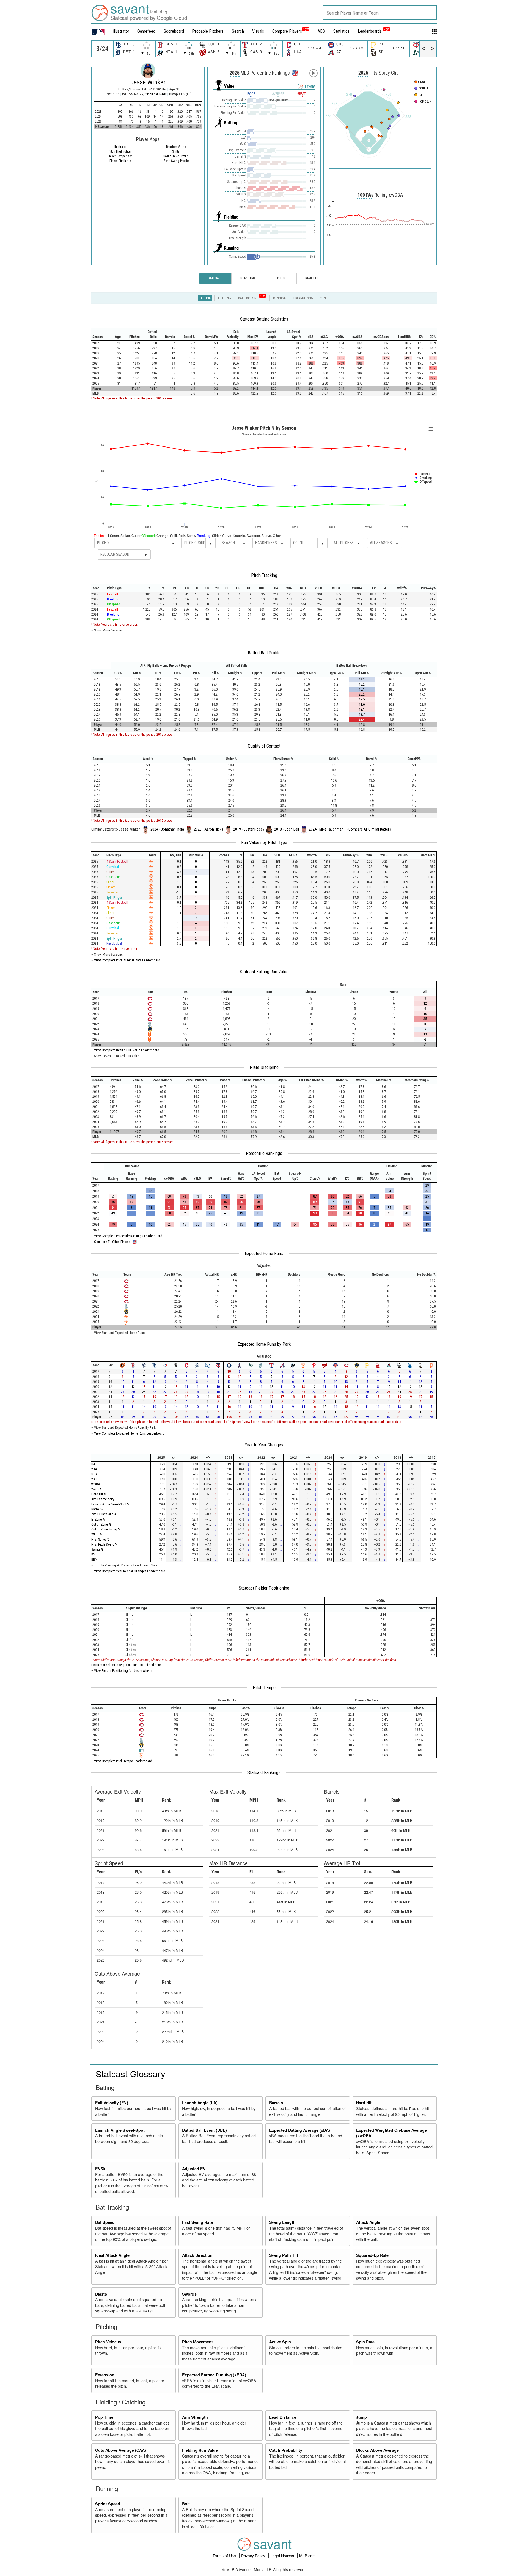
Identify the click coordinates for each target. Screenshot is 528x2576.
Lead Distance (283, 2417)
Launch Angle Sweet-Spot (120, 2130)
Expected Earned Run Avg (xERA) (214, 2375)
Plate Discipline (264, 1067)
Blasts (101, 2294)
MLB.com (307, 2556)
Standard (248, 278)
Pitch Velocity (108, 2342)
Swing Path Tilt (284, 2255)
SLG (94, 1474)
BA (93, 1464)
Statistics (341, 31)
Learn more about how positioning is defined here (126, 1665)
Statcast (215, 278)
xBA (94, 1469)
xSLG (95, 1479)
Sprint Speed (108, 2504)
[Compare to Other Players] (295, 71)
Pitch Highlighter (120, 151)
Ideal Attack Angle (112, 2255)
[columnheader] (101, 334)
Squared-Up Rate (372, 2255)
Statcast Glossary (130, 2073)
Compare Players (287, 31)
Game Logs (313, 278)
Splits (280, 278)
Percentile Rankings (264, 1153)
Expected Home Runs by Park (264, 1344)
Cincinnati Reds (156, 94)
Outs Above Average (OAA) (121, 2450)
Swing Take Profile (176, 156)
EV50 (100, 2169)
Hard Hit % (99, 1494)
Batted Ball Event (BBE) (204, 2130)
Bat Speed (105, 2222)
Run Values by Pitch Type (264, 842)
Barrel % (97, 1509)
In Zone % (98, 1519)
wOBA (96, 1484)
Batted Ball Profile (264, 653)
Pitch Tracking (264, 575)
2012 (116, 94)
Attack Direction (197, 2255)
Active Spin (280, 2342)
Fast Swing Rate (197, 2222)
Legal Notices (283, 2556)
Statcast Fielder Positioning (264, 1588)
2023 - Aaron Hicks (209, 829)
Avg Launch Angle (104, 1514)
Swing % (97, 1549)
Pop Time (104, 2417)
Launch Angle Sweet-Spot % (110, 1504)
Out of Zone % (101, 1524)
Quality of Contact (264, 746)
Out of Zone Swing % (106, 1529)
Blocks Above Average (377, 2450)
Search (238, 31)
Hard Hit (364, 2103)
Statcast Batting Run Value (264, 972)
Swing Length (282, 2222)
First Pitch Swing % (105, 1544)
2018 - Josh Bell (287, 829)
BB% (94, 1559)
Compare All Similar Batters (370, 829)
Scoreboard (174, 31)
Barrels (276, 2103)
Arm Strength (195, 2417)
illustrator (121, 31)
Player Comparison (120, 156)
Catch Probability (286, 2450)
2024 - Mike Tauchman (326, 829)
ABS (321, 31)
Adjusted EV (194, 2169)
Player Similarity (120, 161)
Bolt (186, 2504)
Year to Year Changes (264, 1445)
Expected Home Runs (264, 1253)
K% (94, 1554)
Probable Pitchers (208, 31)
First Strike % (100, 1539)
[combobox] (380, 13)
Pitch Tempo (264, 1687)
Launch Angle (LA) (200, 2103)
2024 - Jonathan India (167, 829)
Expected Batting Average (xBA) (300, 2130)
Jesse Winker (148, 82)
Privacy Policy (254, 2556)
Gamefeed (146, 31)
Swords (189, 2294)
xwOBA (96, 1489)
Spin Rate (365, 2342)
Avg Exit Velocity (103, 1499)
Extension (105, 2375)
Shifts (176, 151)
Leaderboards (374, 31)
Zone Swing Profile (176, 161)
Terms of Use (225, 2556)
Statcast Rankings (264, 1772)
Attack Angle (368, 2222)
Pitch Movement (197, 2342)
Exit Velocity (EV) (112, 2103)
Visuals (258, 31)
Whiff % (97, 1534)
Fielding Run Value (200, 2450)
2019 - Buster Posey (249, 829)
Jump (361, 2417)
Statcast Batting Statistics (264, 319)
